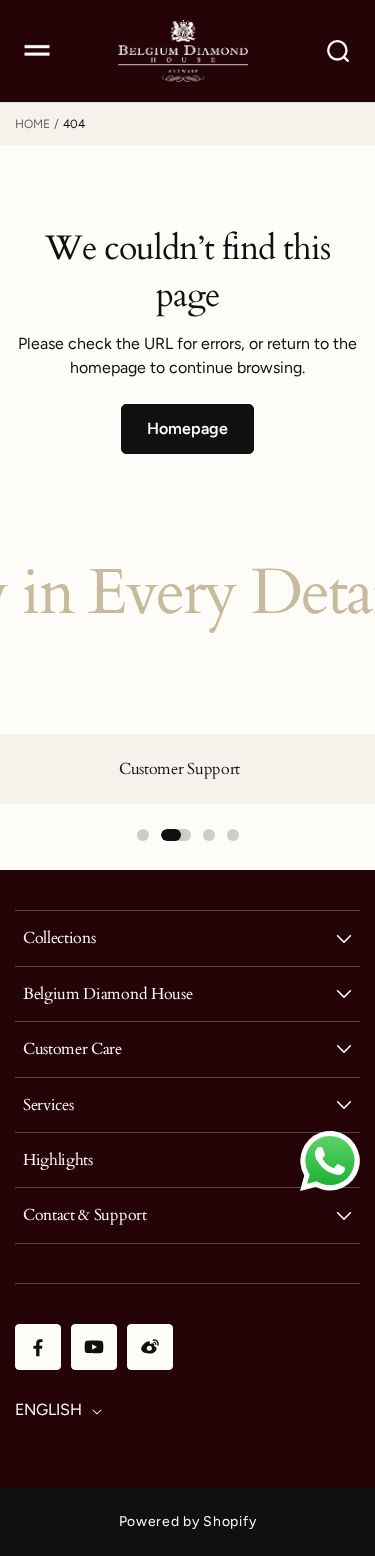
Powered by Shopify (188, 1521)
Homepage (187, 428)
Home (32, 124)
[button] (37, 51)
